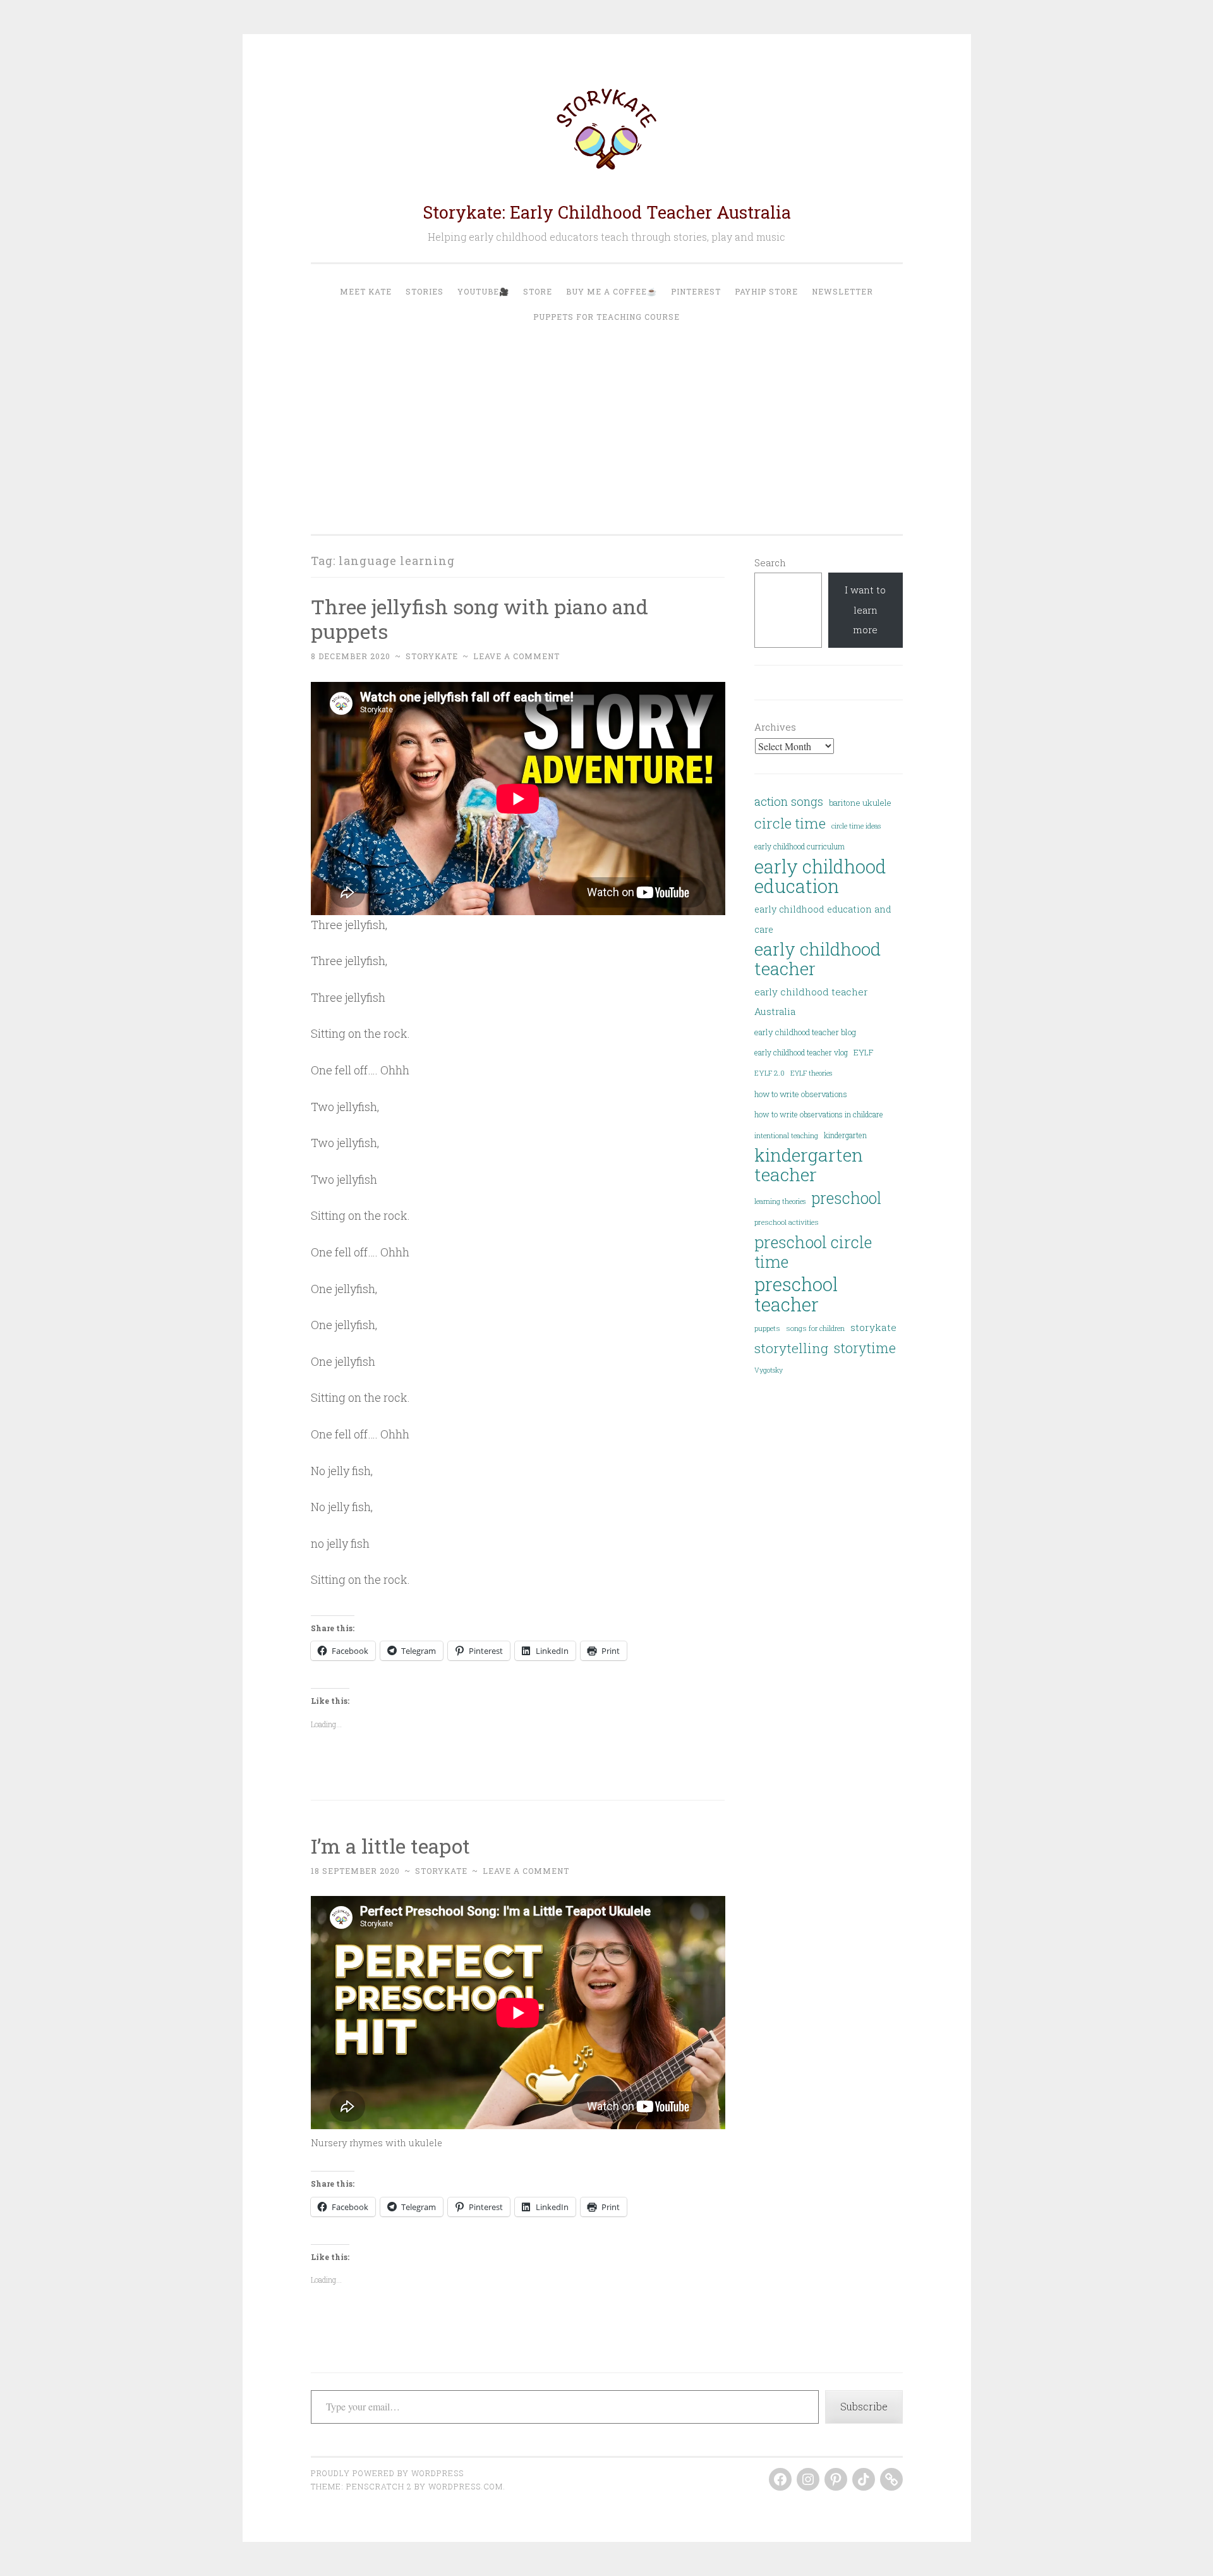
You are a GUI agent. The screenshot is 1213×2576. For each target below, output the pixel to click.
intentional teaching (786, 1135)
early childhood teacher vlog (801, 1052)
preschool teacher (796, 1294)
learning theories (780, 1201)
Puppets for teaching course (606, 317)
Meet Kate (366, 291)
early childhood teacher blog (805, 1032)
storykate (432, 656)
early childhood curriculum (800, 846)
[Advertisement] (607, 424)
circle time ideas (856, 826)
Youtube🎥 (483, 291)
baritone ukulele (860, 803)
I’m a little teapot (390, 1846)
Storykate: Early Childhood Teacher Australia (607, 212)
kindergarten (845, 1135)
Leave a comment (516, 656)
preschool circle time (813, 1252)
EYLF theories (811, 1073)
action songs (789, 801)
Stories (425, 291)
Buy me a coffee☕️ (612, 291)
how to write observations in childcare (819, 1114)
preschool (846, 1198)
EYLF (863, 1052)
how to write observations (801, 1094)
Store (538, 291)
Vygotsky (769, 1370)
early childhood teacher (818, 959)
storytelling (791, 1348)
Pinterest (696, 291)
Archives (775, 727)
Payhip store (766, 291)
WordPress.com (466, 2486)
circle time (790, 823)
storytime (865, 1348)
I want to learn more (865, 610)
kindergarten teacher (809, 1165)
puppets (767, 1328)
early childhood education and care (823, 919)
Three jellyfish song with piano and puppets (480, 619)
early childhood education (820, 877)
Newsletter (842, 291)
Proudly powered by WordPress (387, 2473)
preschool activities (787, 1222)
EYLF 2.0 (769, 1073)
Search (770, 562)
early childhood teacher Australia (811, 1001)
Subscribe (864, 2406)
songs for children (815, 1328)
